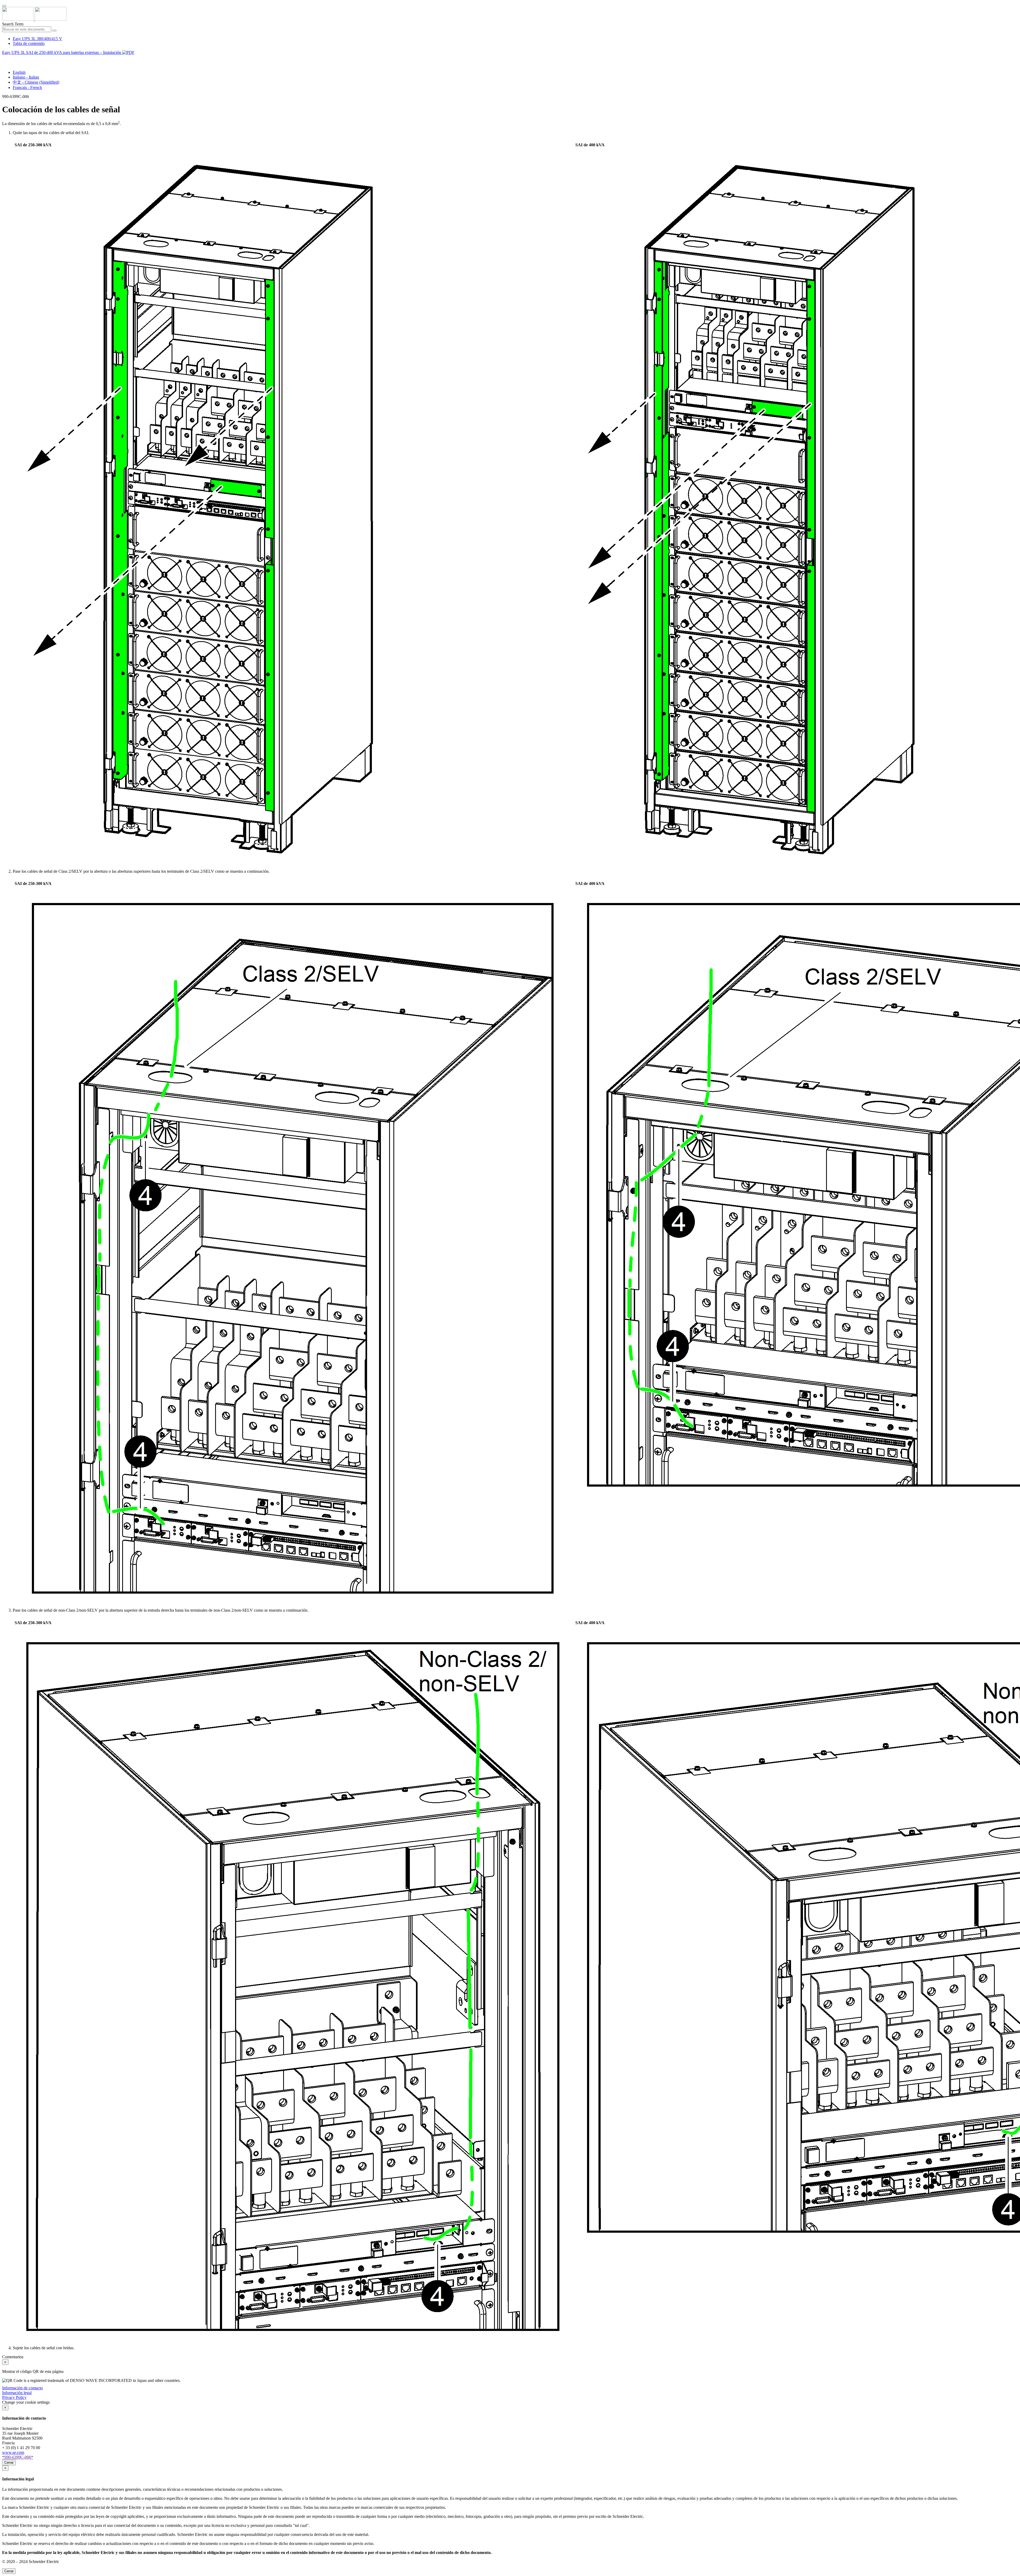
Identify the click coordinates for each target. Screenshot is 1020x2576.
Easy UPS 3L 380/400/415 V (37, 39)
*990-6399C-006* (18, 2457)
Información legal (17, 2393)
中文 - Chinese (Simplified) (36, 82)
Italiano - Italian (26, 77)
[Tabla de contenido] (4, 59)
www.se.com (13, 2452)
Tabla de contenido (29, 43)
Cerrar (9, 2462)
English (19, 72)
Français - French (27, 87)
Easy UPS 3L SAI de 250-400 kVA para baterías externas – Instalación (62, 52)
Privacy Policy (14, 2397)
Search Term (13, 24)
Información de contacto (22, 2388)
